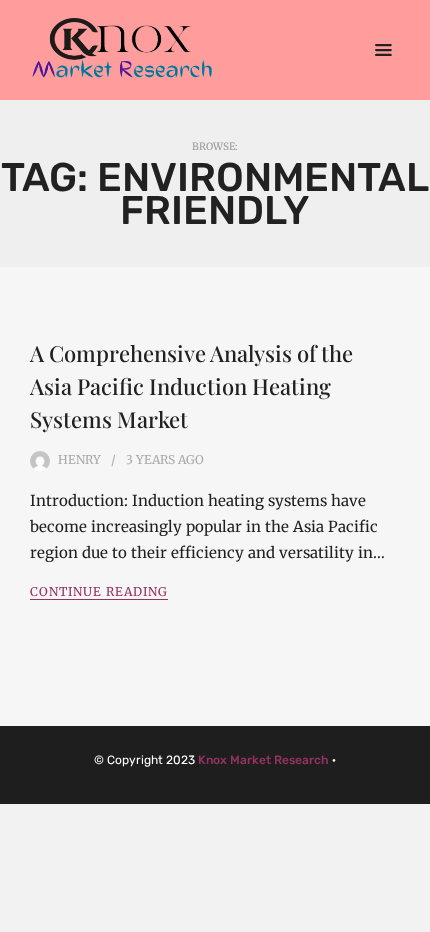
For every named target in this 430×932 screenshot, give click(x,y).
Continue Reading (99, 591)
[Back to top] (410, 912)
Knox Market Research (263, 760)
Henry (79, 459)
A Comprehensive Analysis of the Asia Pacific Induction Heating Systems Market (191, 386)
